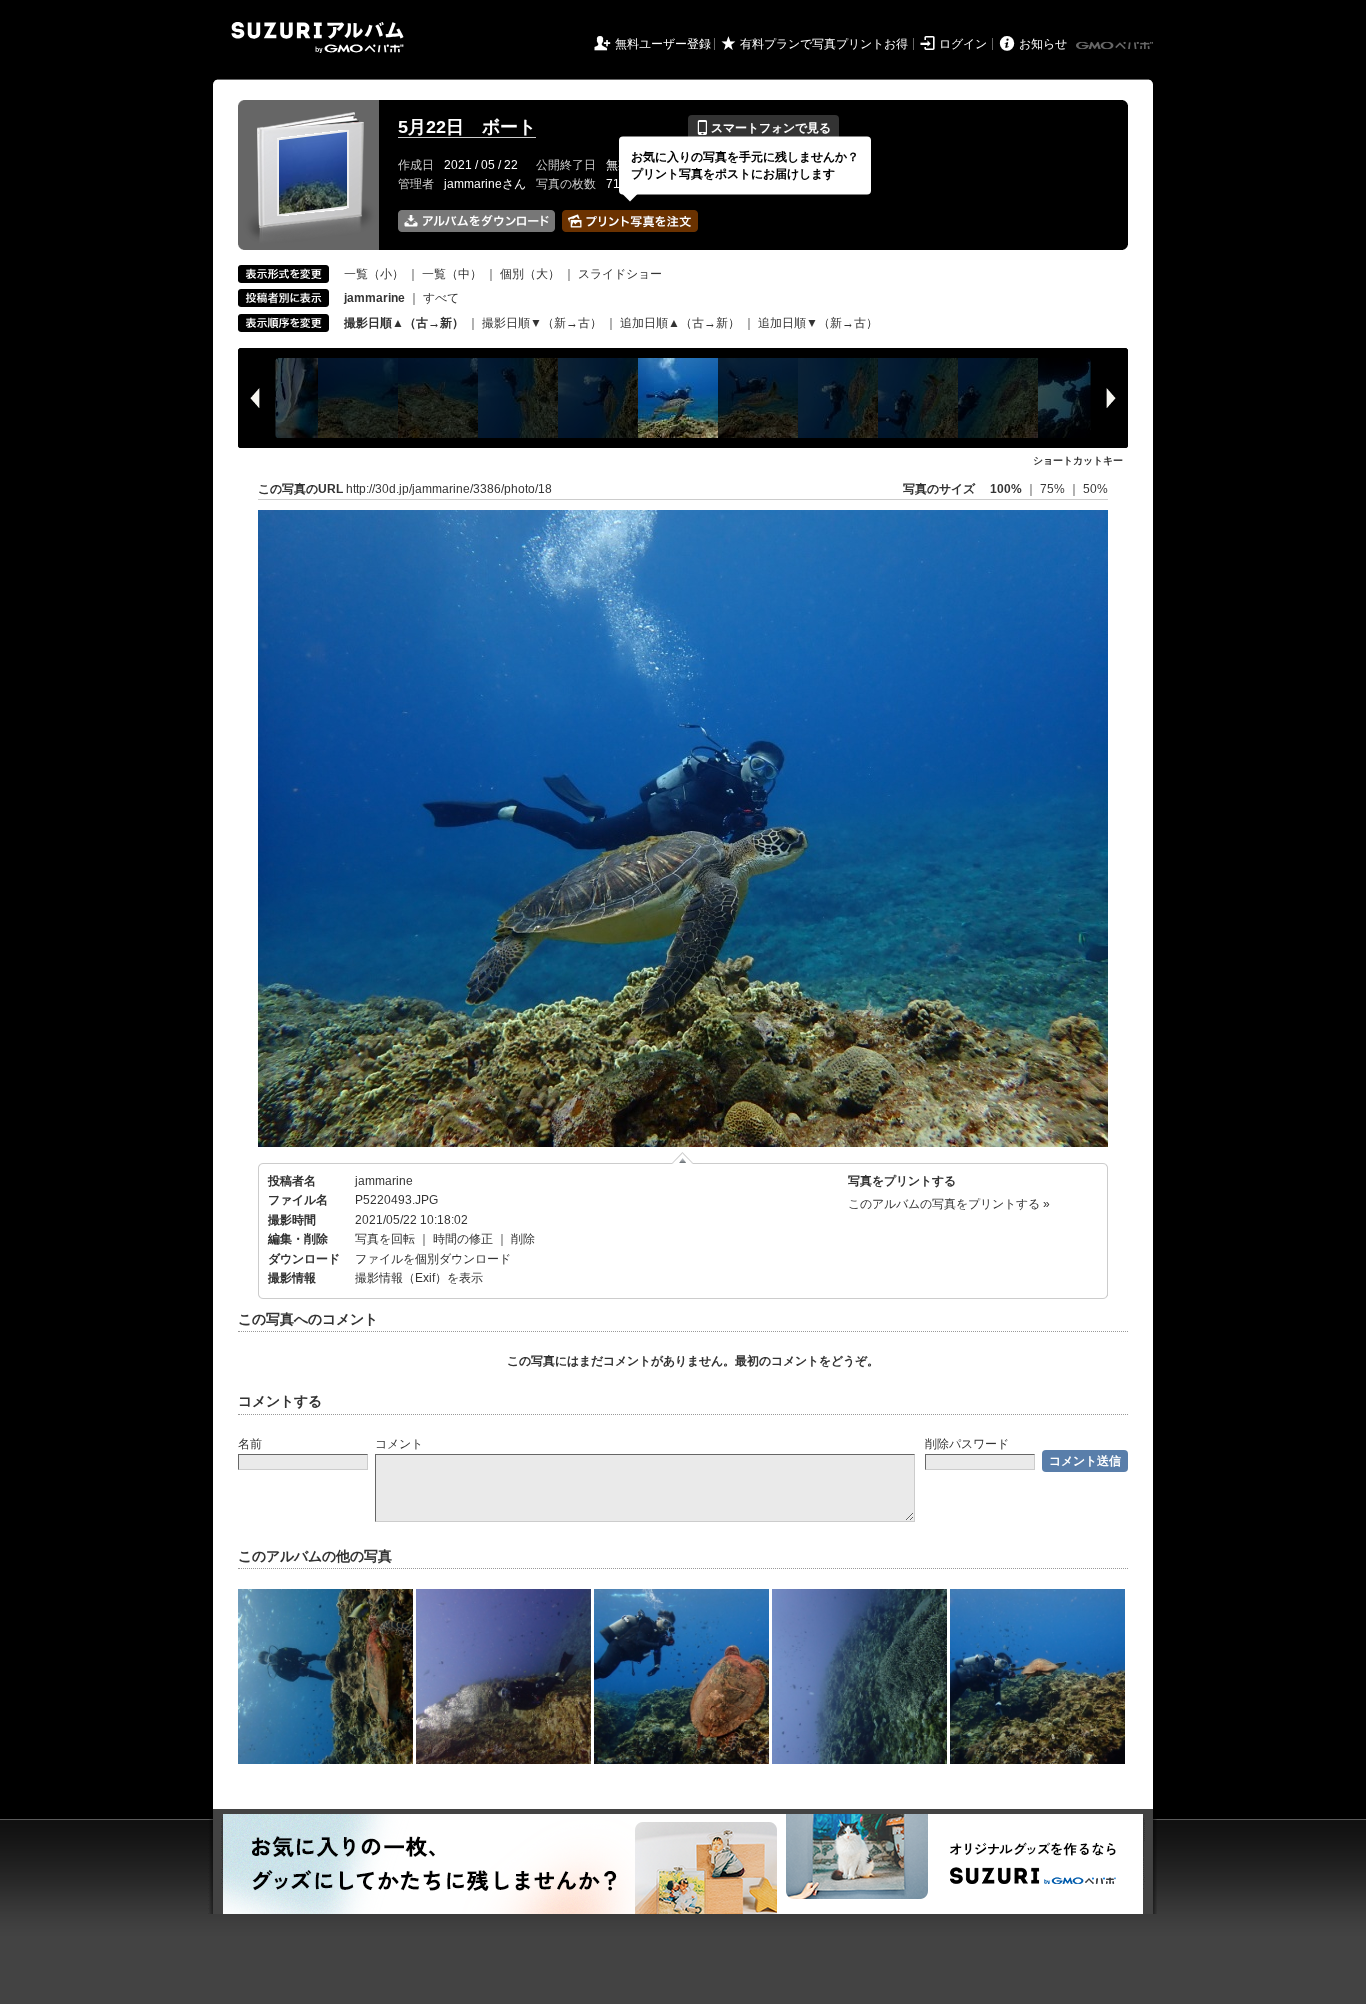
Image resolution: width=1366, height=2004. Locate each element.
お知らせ (1043, 44)
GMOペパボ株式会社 (1116, 46)
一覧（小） (374, 274)
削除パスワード (967, 1444)
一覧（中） (452, 274)
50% (1095, 489)
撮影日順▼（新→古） (542, 323)
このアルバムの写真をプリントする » (949, 1204)
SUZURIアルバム (317, 37)
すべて (441, 298)
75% (1054, 489)
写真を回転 (385, 1239)
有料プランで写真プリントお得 (824, 44)
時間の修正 (463, 1239)
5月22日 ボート (467, 127)
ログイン (963, 44)
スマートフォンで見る (763, 128)
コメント (399, 1444)
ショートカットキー (1078, 460)
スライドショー (620, 274)
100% (1006, 489)
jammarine (384, 1181)
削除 (523, 1239)
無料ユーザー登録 (663, 44)
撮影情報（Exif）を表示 (419, 1278)
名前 (250, 1444)
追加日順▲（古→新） (680, 323)
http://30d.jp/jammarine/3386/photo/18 (449, 489)
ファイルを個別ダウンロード (433, 1259)
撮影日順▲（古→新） (404, 323)
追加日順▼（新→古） (818, 323)
